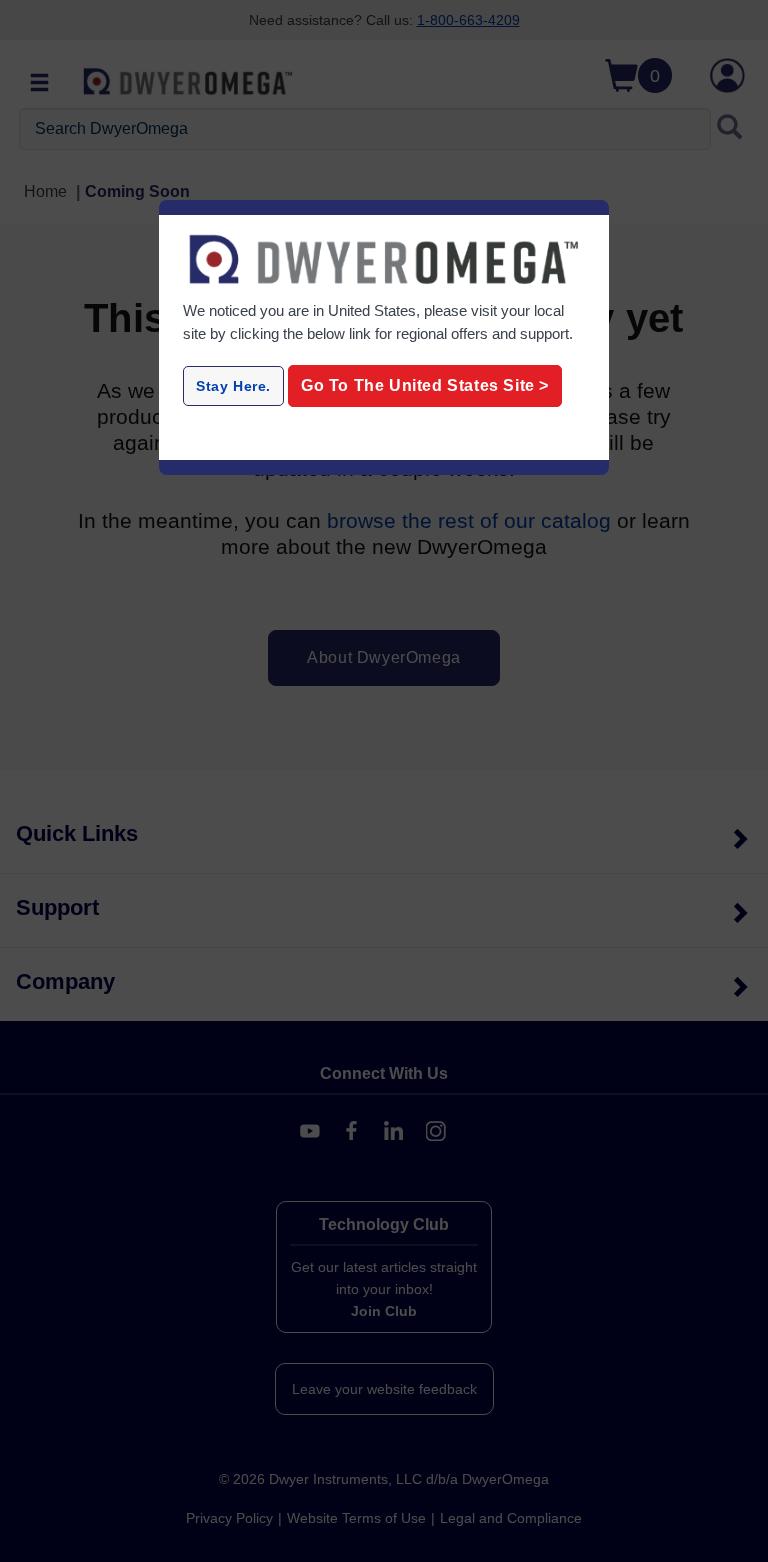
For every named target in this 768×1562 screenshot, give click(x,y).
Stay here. (233, 386)
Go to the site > (425, 385)
